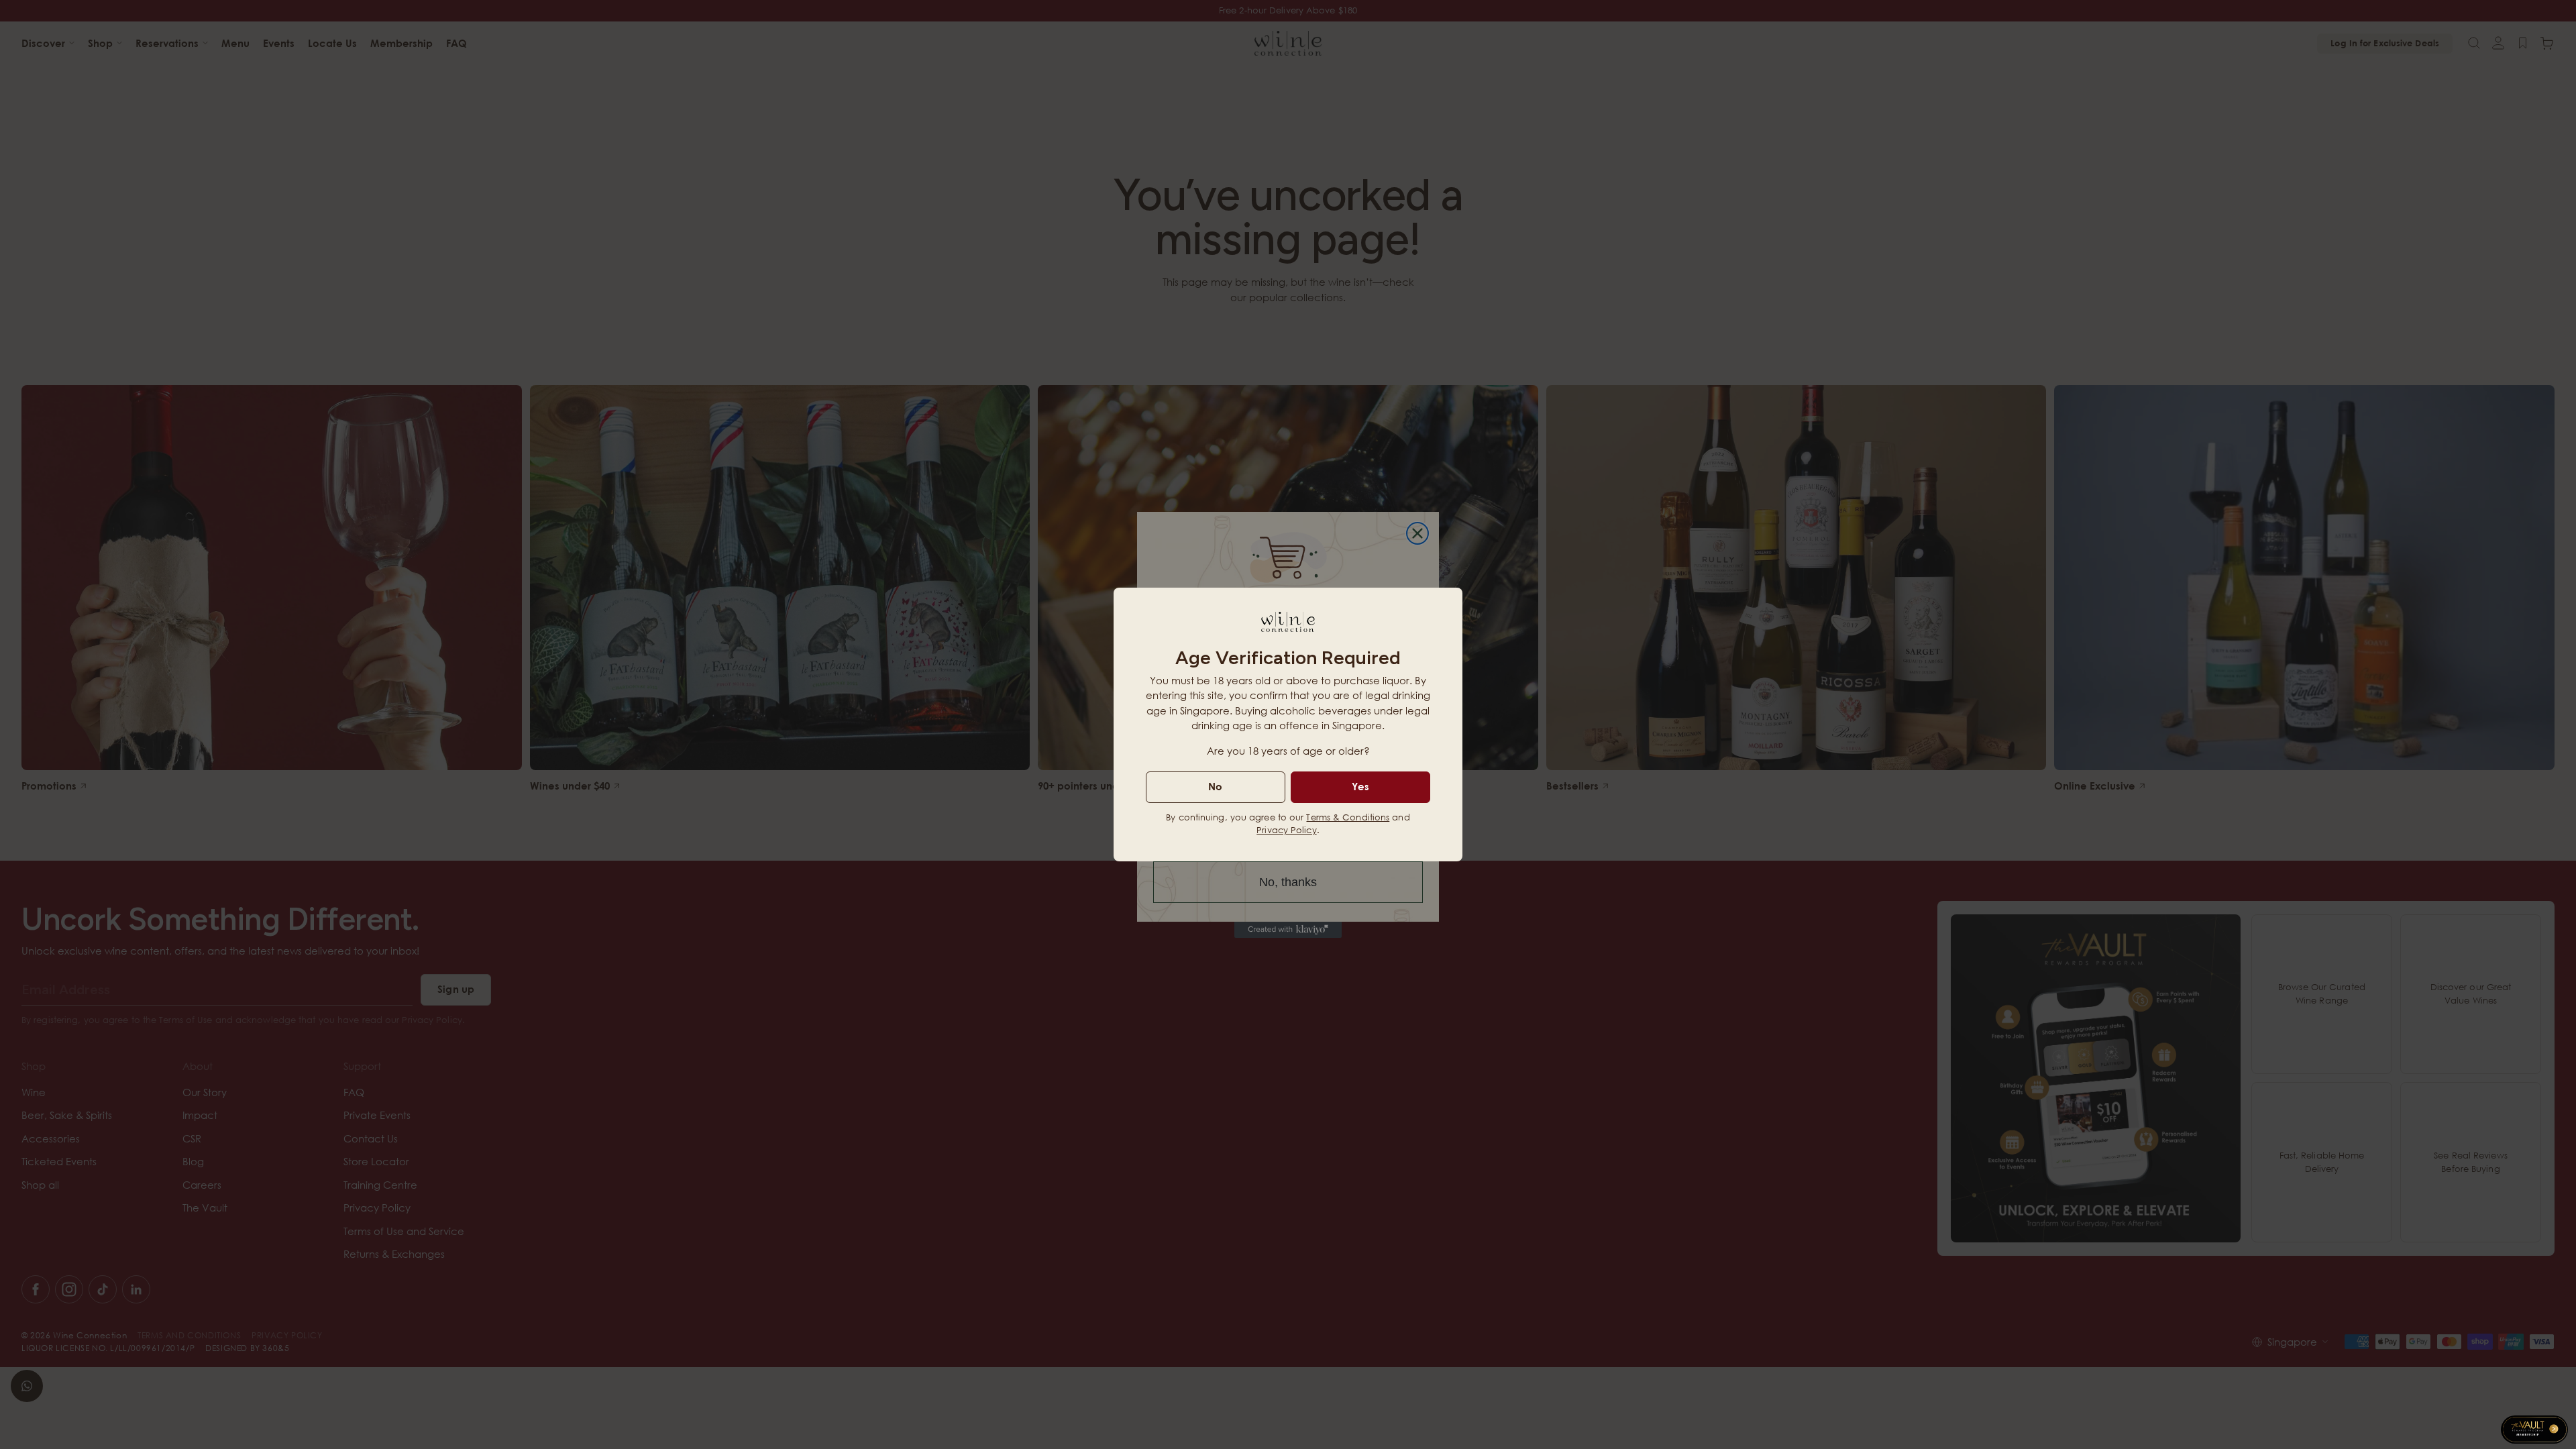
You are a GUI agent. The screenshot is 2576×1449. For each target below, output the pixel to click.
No (1215, 786)
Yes (1360, 786)
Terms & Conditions (1348, 817)
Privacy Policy (1286, 830)
